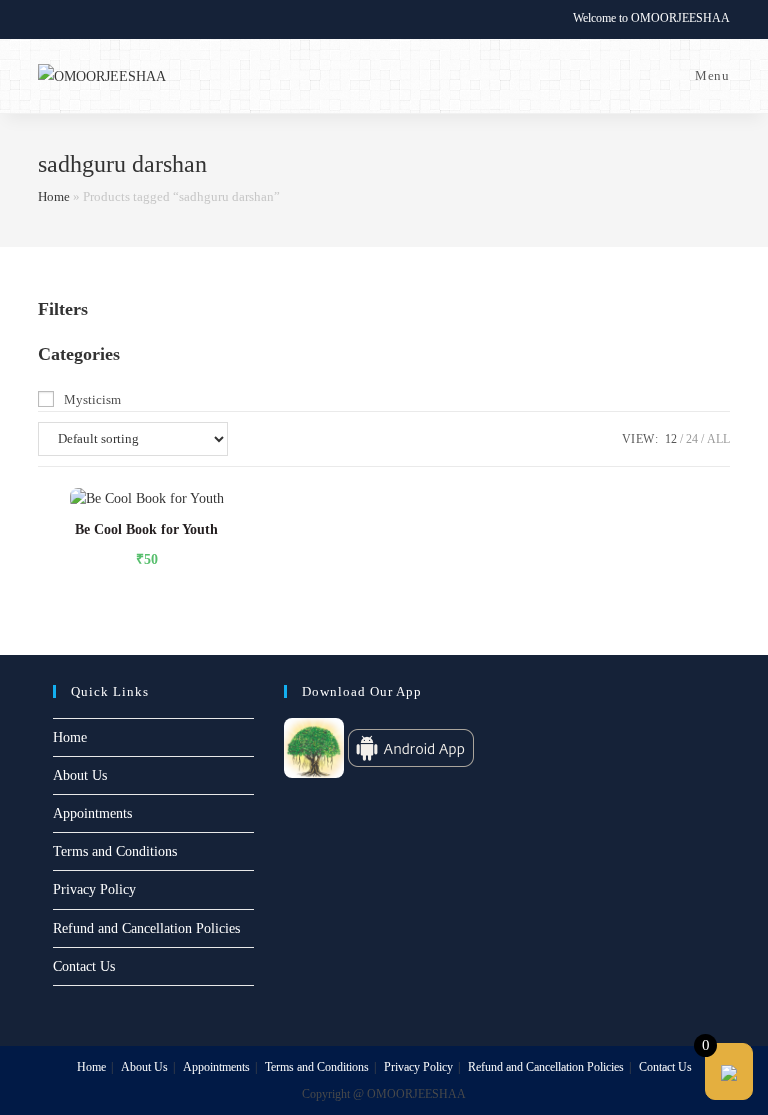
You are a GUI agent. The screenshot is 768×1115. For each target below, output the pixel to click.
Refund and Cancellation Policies (146, 928)
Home (54, 196)
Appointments (92, 813)
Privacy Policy (94, 889)
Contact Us (84, 966)
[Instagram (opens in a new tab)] (89, 19)
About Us (80, 775)
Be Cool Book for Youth (146, 529)
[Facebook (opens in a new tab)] (66, 19)
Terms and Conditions (115, 851)
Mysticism (92, 399)
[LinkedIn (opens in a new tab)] (112, 19)
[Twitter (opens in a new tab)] (46, 19)
